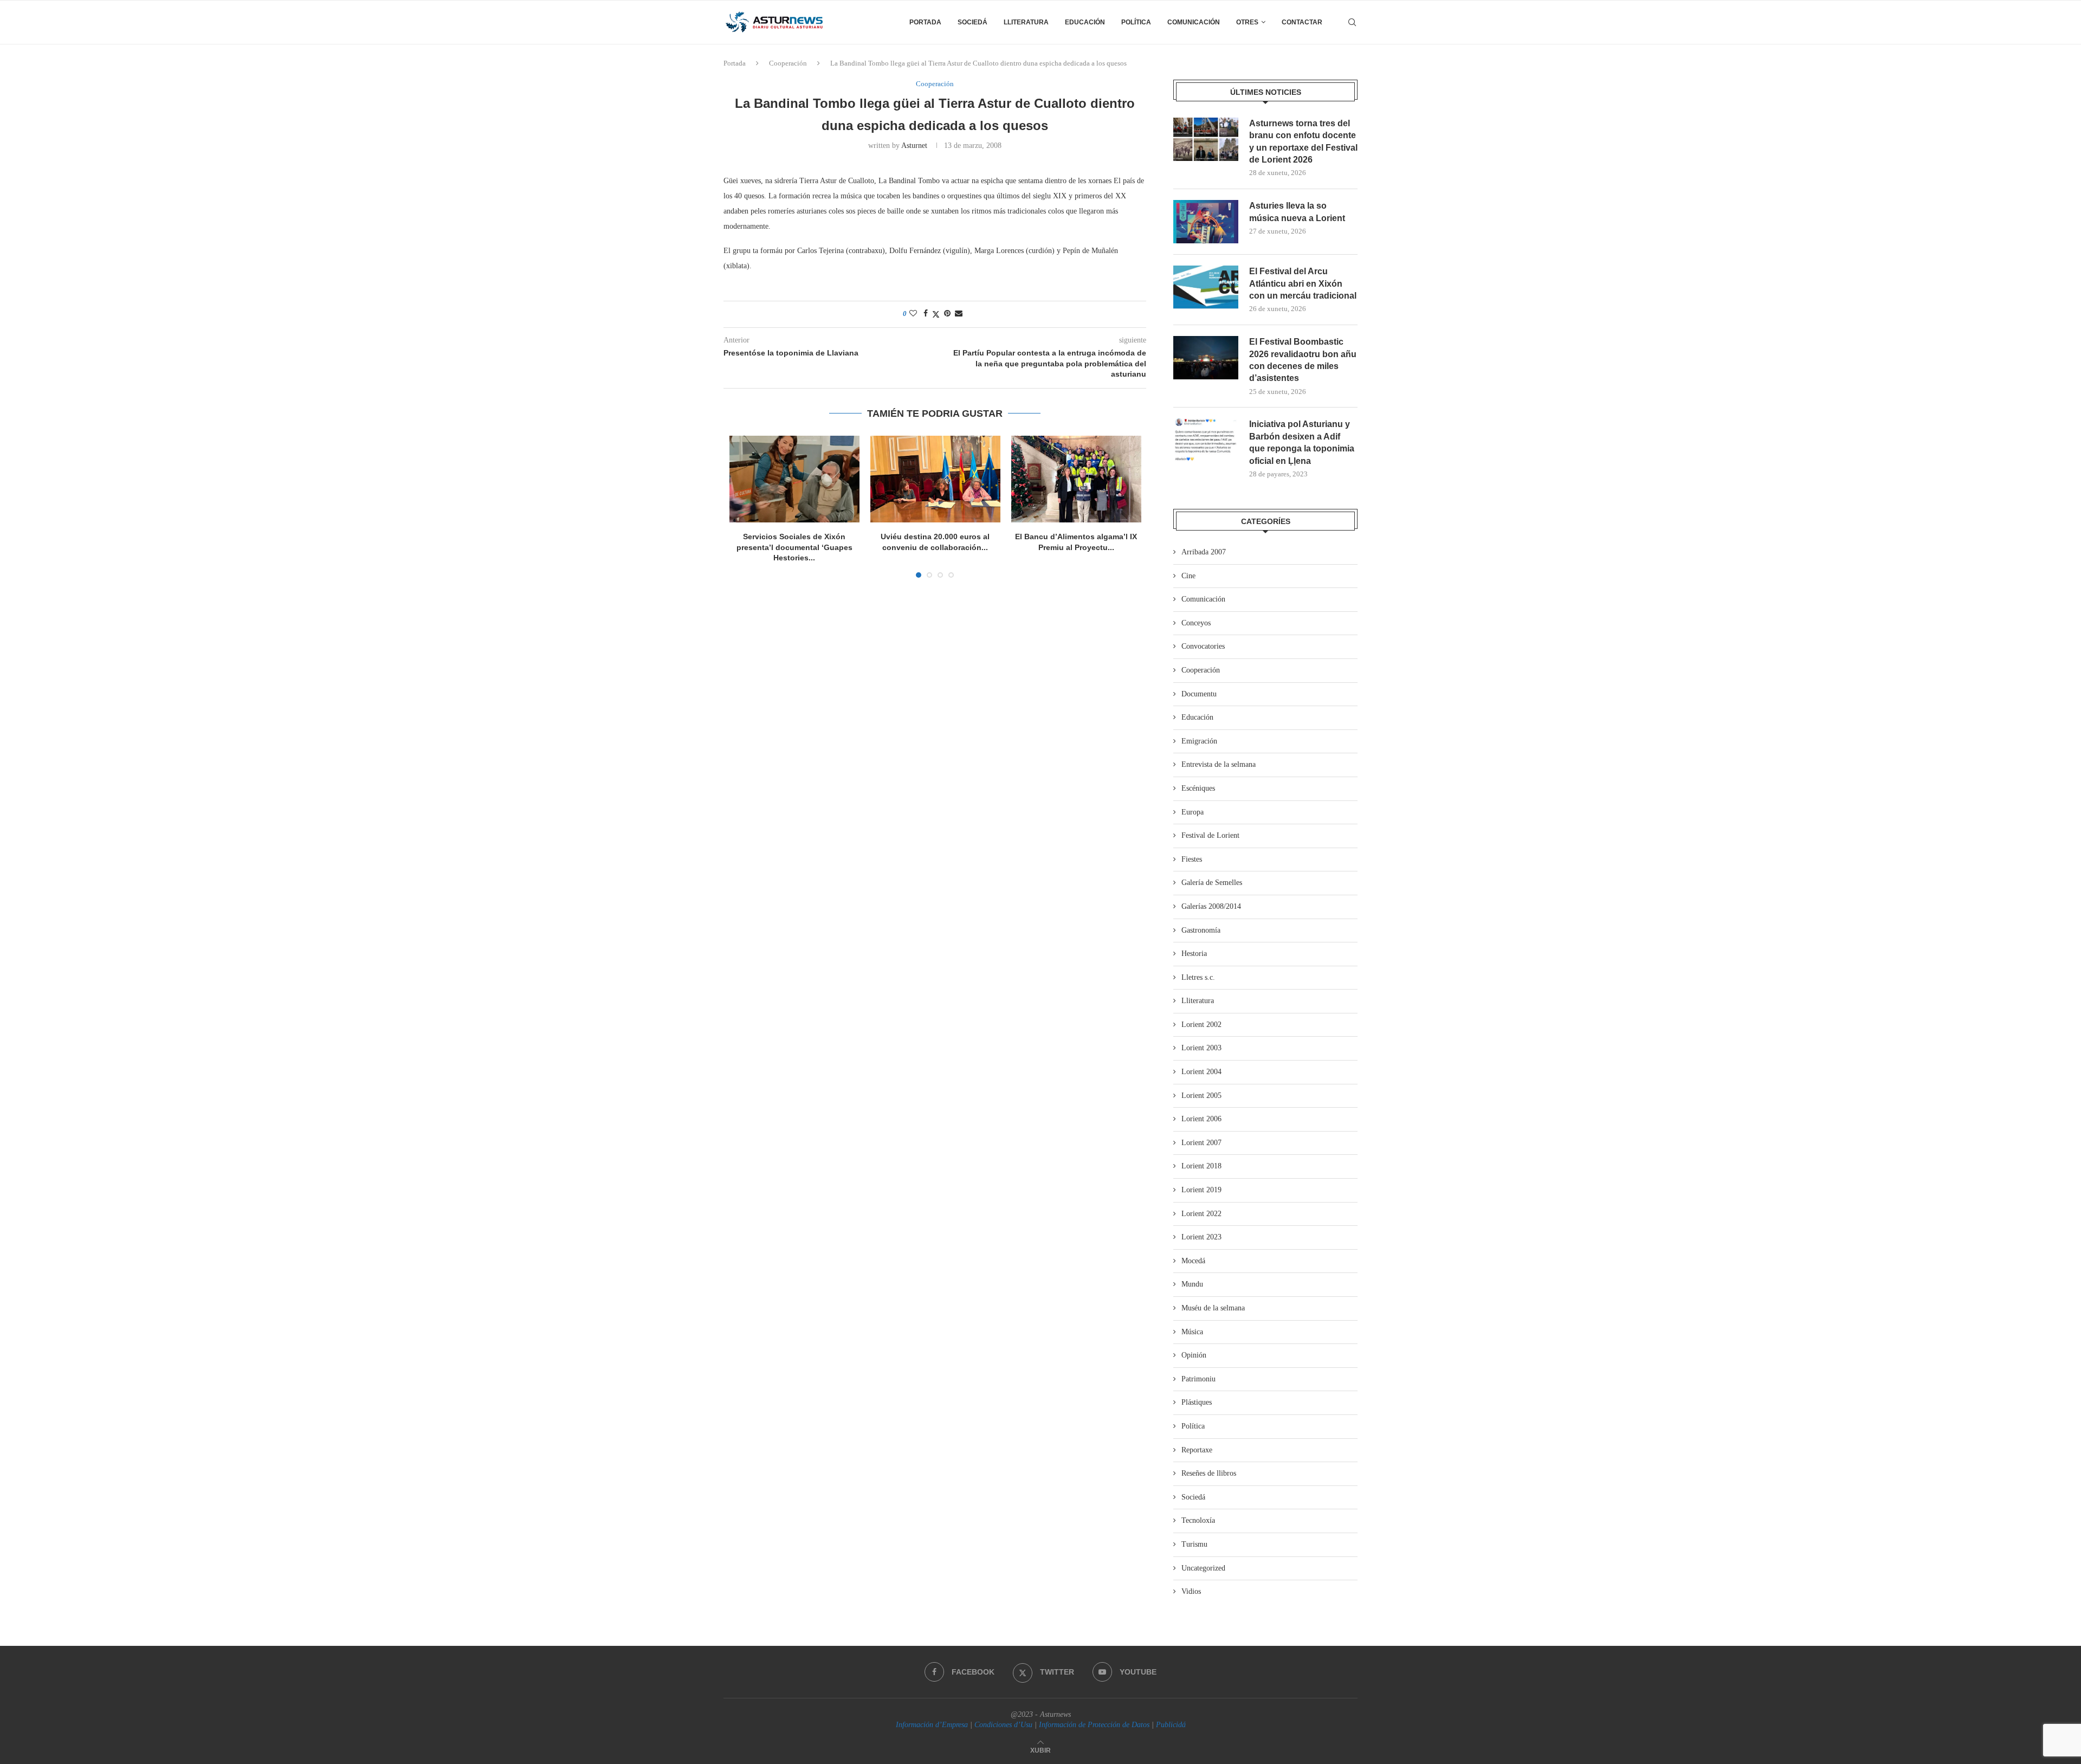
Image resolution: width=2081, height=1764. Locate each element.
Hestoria (1194, 954)
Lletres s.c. (1198, 977)
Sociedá (972, 22)
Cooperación (788, 63)
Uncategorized (1203, 1568)
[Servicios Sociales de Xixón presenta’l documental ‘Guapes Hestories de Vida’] (794, 479)
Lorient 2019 (1201, 1190)
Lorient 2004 (1201, 1072)
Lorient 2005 (1201, 1096)
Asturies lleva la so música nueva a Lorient (1297, 212)
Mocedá (1193, 1261)
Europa (1193, 812)
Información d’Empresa (932, 1725)
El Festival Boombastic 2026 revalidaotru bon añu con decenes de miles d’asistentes (1303, 360)
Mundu (1192, 1284)
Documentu (1199, 694)
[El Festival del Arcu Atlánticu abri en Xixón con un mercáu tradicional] (1206, 287)
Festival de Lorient (1210, 835)
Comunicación (1194, 22)
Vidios (1191, 1591)
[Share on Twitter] (936, 314)
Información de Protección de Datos (1094, 1725)
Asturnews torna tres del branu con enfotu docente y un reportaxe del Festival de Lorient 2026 (1303, 141)
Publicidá (1171, 1725)
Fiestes (1192, 859)
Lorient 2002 (1201, 1025)
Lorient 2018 (1201, 1166)
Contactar (1302, 22)
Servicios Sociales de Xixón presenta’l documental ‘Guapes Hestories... (794, 547)
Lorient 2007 (1201, 1143)
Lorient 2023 (1201, 1237)
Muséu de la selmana (1213, 1308)
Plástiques (1197, 1402)
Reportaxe (1197, 1450)
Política (1136, 22)
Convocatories (1203, 646)
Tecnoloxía (1198, 1520)
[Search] (1352, 22)
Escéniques (1198, 788)
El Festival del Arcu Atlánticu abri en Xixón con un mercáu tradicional (1303, 283)
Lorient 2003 (1201, 1048)
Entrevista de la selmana (1219, 764)
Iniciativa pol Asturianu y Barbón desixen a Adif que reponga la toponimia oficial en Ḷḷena (1302, 442)
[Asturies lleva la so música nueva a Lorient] (1206, 222)
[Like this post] (913, 314)
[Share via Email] (959, 314)
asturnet (914, 146)
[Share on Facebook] (926, 314)
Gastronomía (1201, 930)
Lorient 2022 (1201, 1214)
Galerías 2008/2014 (1211, 906)
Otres (1247, 22)
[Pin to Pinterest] (947, 314)
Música (1192, 1332)
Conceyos (1196, 623)
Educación (1085, 22)
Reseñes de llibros (1209, 1473)
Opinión (1194, 1355)
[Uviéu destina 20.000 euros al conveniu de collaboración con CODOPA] (935, 479)
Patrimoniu (1198, 1379)
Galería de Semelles (1212, 883)
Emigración (1199, 741)
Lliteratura (1026, 22)
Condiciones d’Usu (1003, 1725)
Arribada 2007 (1204, 552)
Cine (1188, 576)
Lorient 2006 (1201, 1119)
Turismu (1194, 1544)
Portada (925, 22)
